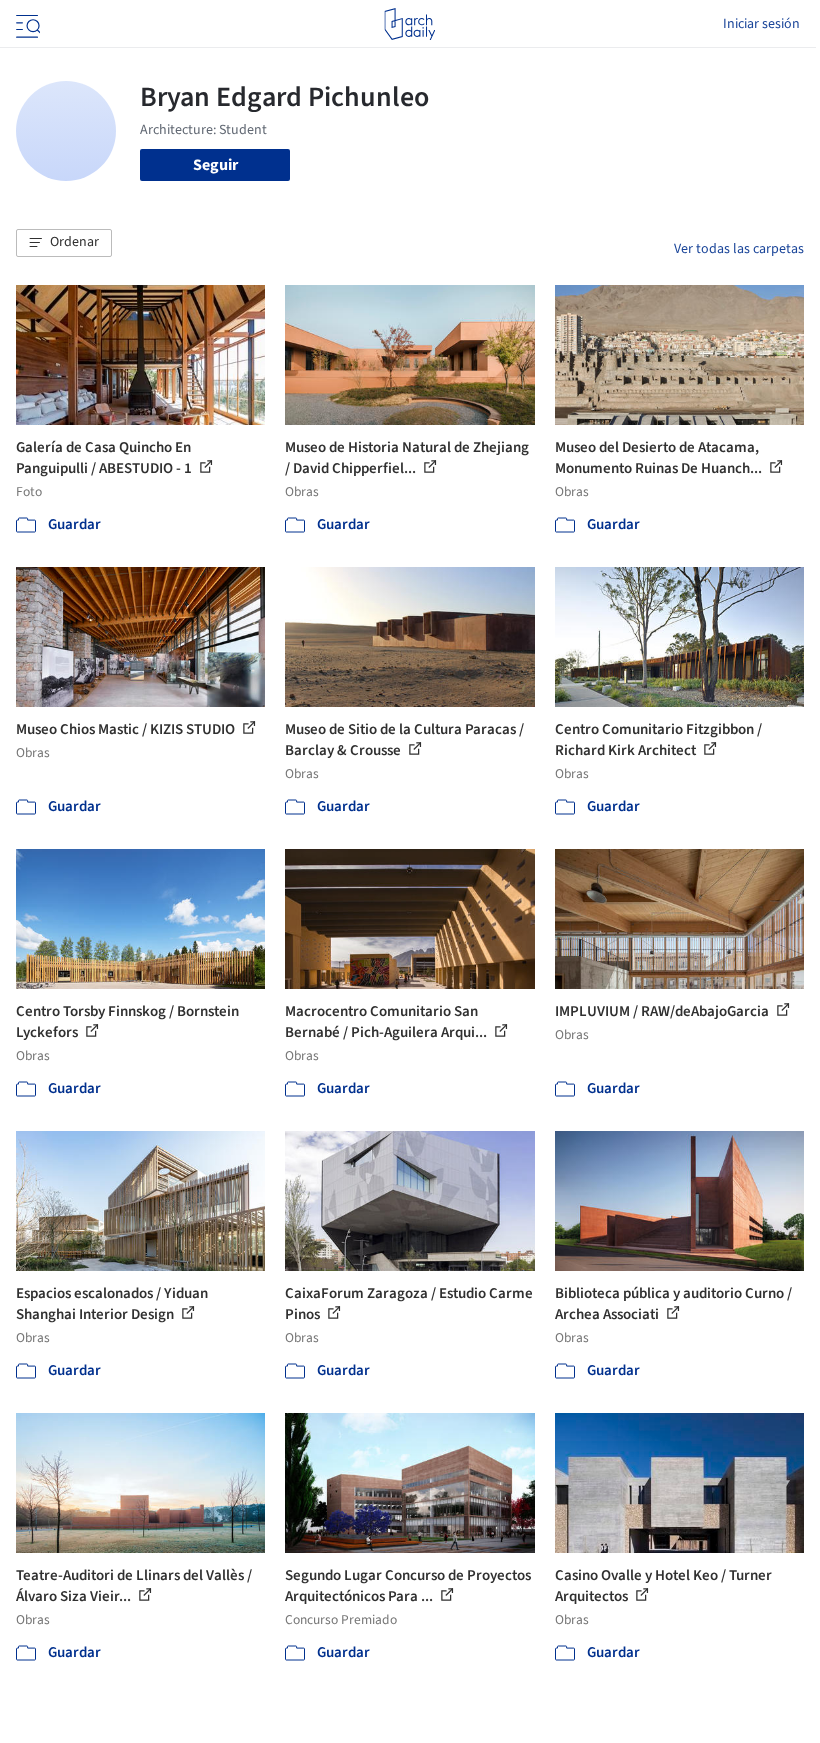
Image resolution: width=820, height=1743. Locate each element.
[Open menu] (26, 24)
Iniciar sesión (761, 24)
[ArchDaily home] (409, 24)
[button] (64, 243)
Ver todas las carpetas (739, 249)
